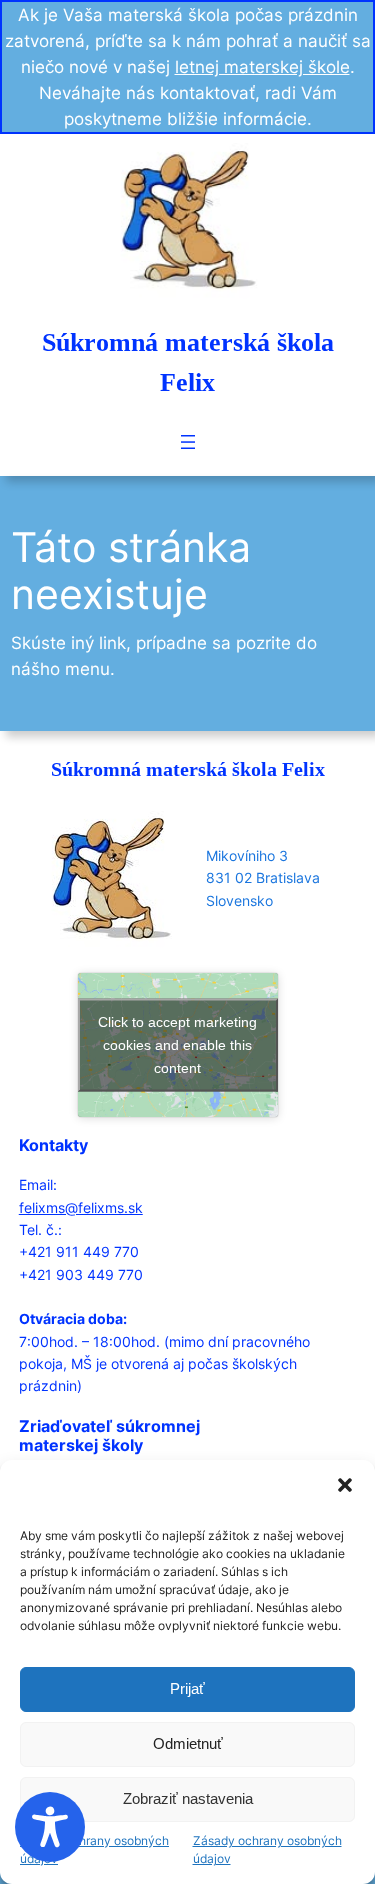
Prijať (187, 1688)
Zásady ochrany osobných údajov (94, 1850)
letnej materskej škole (262, 67)
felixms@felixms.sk (81, 1207)
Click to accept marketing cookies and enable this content (177, 1044)
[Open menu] (188, 442)
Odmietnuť (188, 1743)
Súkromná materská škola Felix (188, 769)
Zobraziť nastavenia (188, 1798)
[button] (345, 1485)
